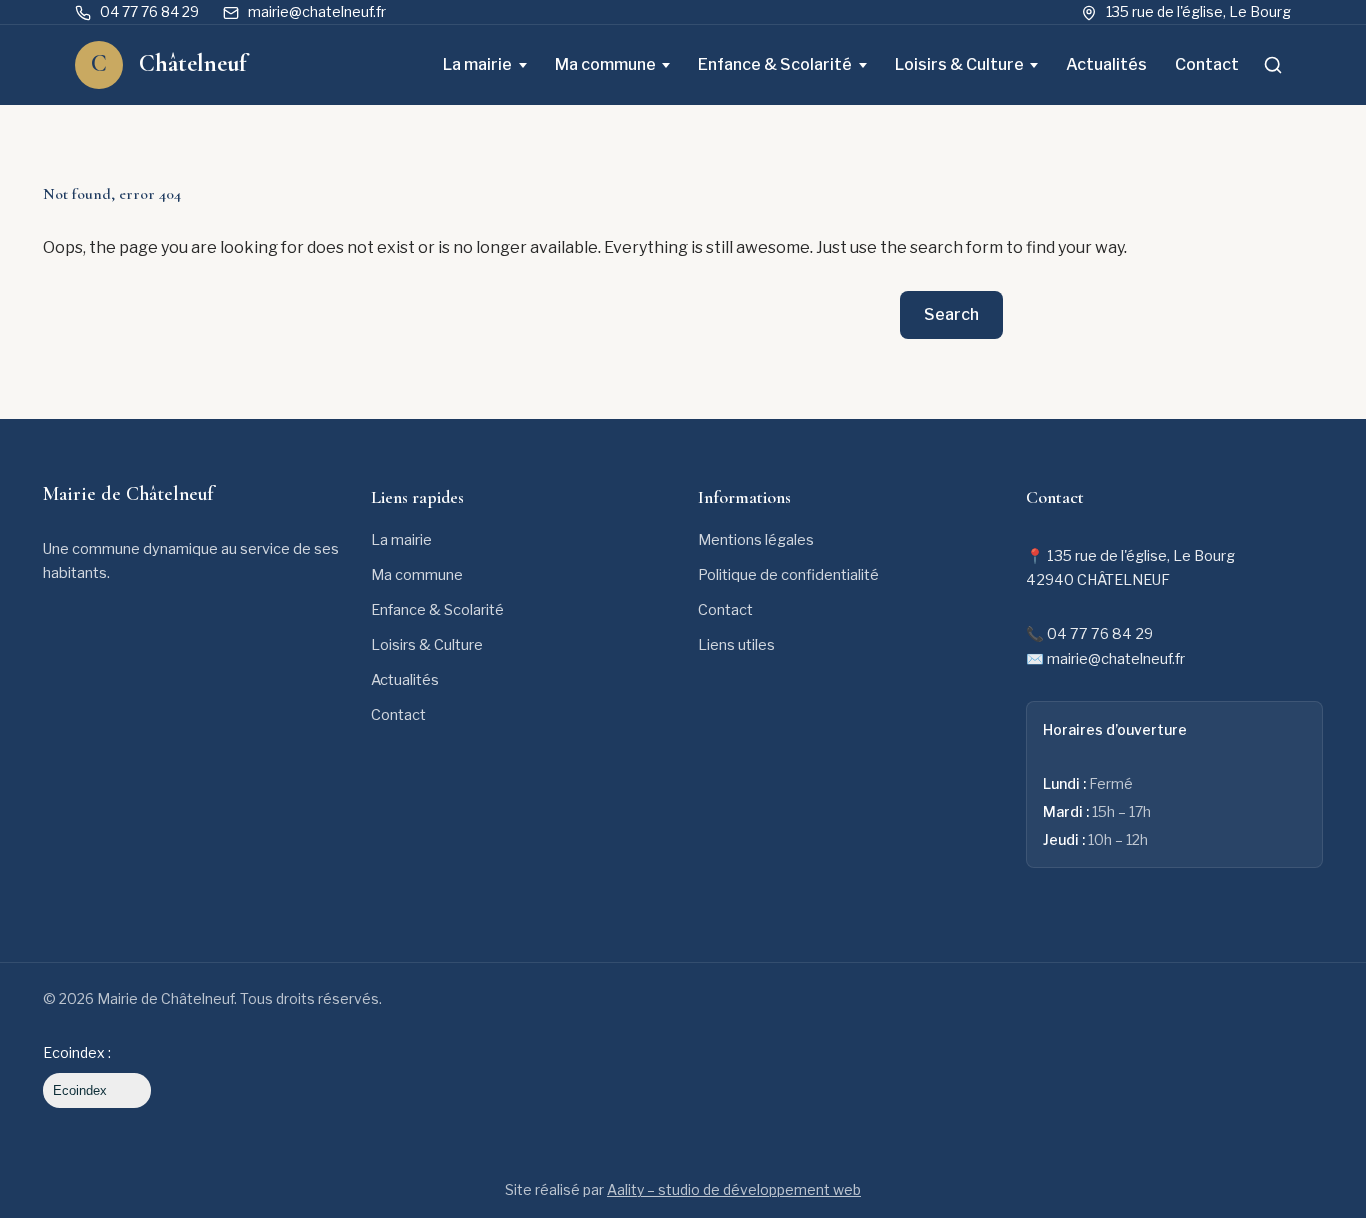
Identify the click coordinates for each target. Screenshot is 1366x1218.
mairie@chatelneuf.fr (317, 11)
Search (951, 314)
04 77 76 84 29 (149, 11)
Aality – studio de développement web (734, 1189)
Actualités (1106, 64)
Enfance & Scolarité (775, 64)
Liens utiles (736, 645)
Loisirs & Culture (959, 64)
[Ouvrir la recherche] (1273, 65)
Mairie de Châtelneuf (128, 494)
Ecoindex (80, 1090)
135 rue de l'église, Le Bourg (1198, 11)
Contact (1207, 64)
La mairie (477, 64)
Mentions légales (756, 540)
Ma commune (605, 64)
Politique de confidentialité (788, 575)
